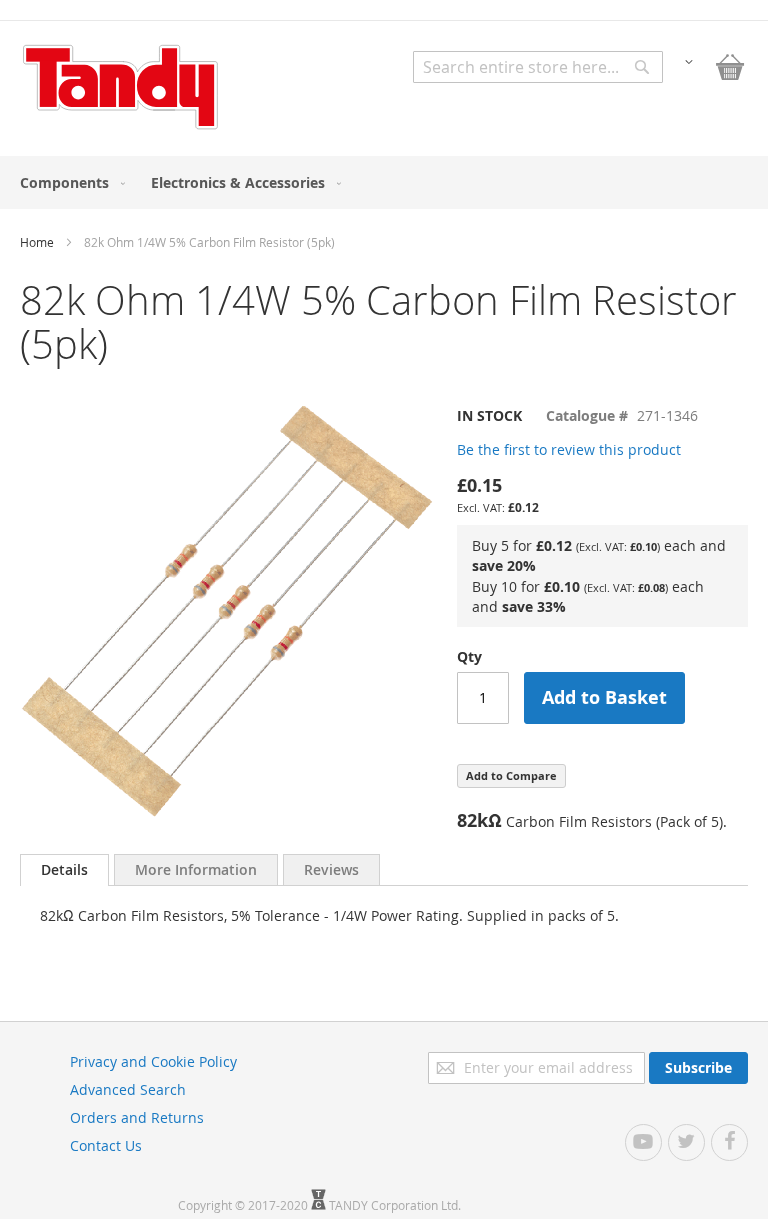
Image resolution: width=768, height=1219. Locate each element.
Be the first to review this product (569, 449)
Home (37, 242)
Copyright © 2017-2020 (244, 1205)
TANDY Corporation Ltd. (395, 1205)
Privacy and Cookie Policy (153, 1061)
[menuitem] (68, 182)
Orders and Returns (137, 1117)
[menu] (384, 182)
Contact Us (106, 1145)
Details (64, 869)
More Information (196, 869)
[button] (689, 60)
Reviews (331, 869)
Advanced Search (128, 1089)
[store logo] (120, 87)
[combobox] (538, 67)
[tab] (64, 870)
